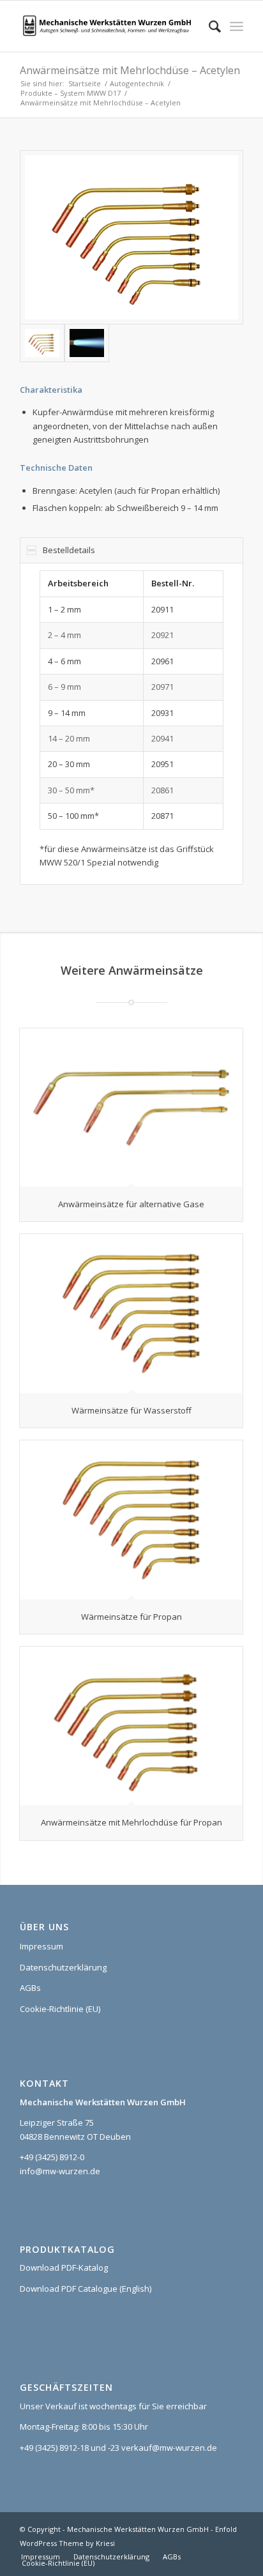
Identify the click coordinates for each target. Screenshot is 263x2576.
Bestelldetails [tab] (69, 550)
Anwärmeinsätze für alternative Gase (131, 1204)
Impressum (41, 1946)
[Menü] (237, 26)
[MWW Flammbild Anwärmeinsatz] (87, 343)
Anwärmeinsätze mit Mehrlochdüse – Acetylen (130, 70)
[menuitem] (208, 26)
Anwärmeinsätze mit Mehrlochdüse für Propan (131, 1822)
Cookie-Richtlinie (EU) (60, 2009)
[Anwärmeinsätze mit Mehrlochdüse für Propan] (131, 1726)
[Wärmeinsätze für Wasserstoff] (131, 1313)
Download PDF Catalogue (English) (86, 2289)
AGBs (30, 1988)
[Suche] (208, 26)
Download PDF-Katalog (64, 2267)
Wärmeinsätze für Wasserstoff (131, 1410)
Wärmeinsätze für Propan (131, 1617)
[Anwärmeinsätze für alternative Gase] (131, 1108)
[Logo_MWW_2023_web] (109, 26)
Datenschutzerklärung (63, 1967)
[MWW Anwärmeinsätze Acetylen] (131, 237)
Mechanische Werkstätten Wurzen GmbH (138, 2529)
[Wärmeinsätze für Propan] (131, 1520)
